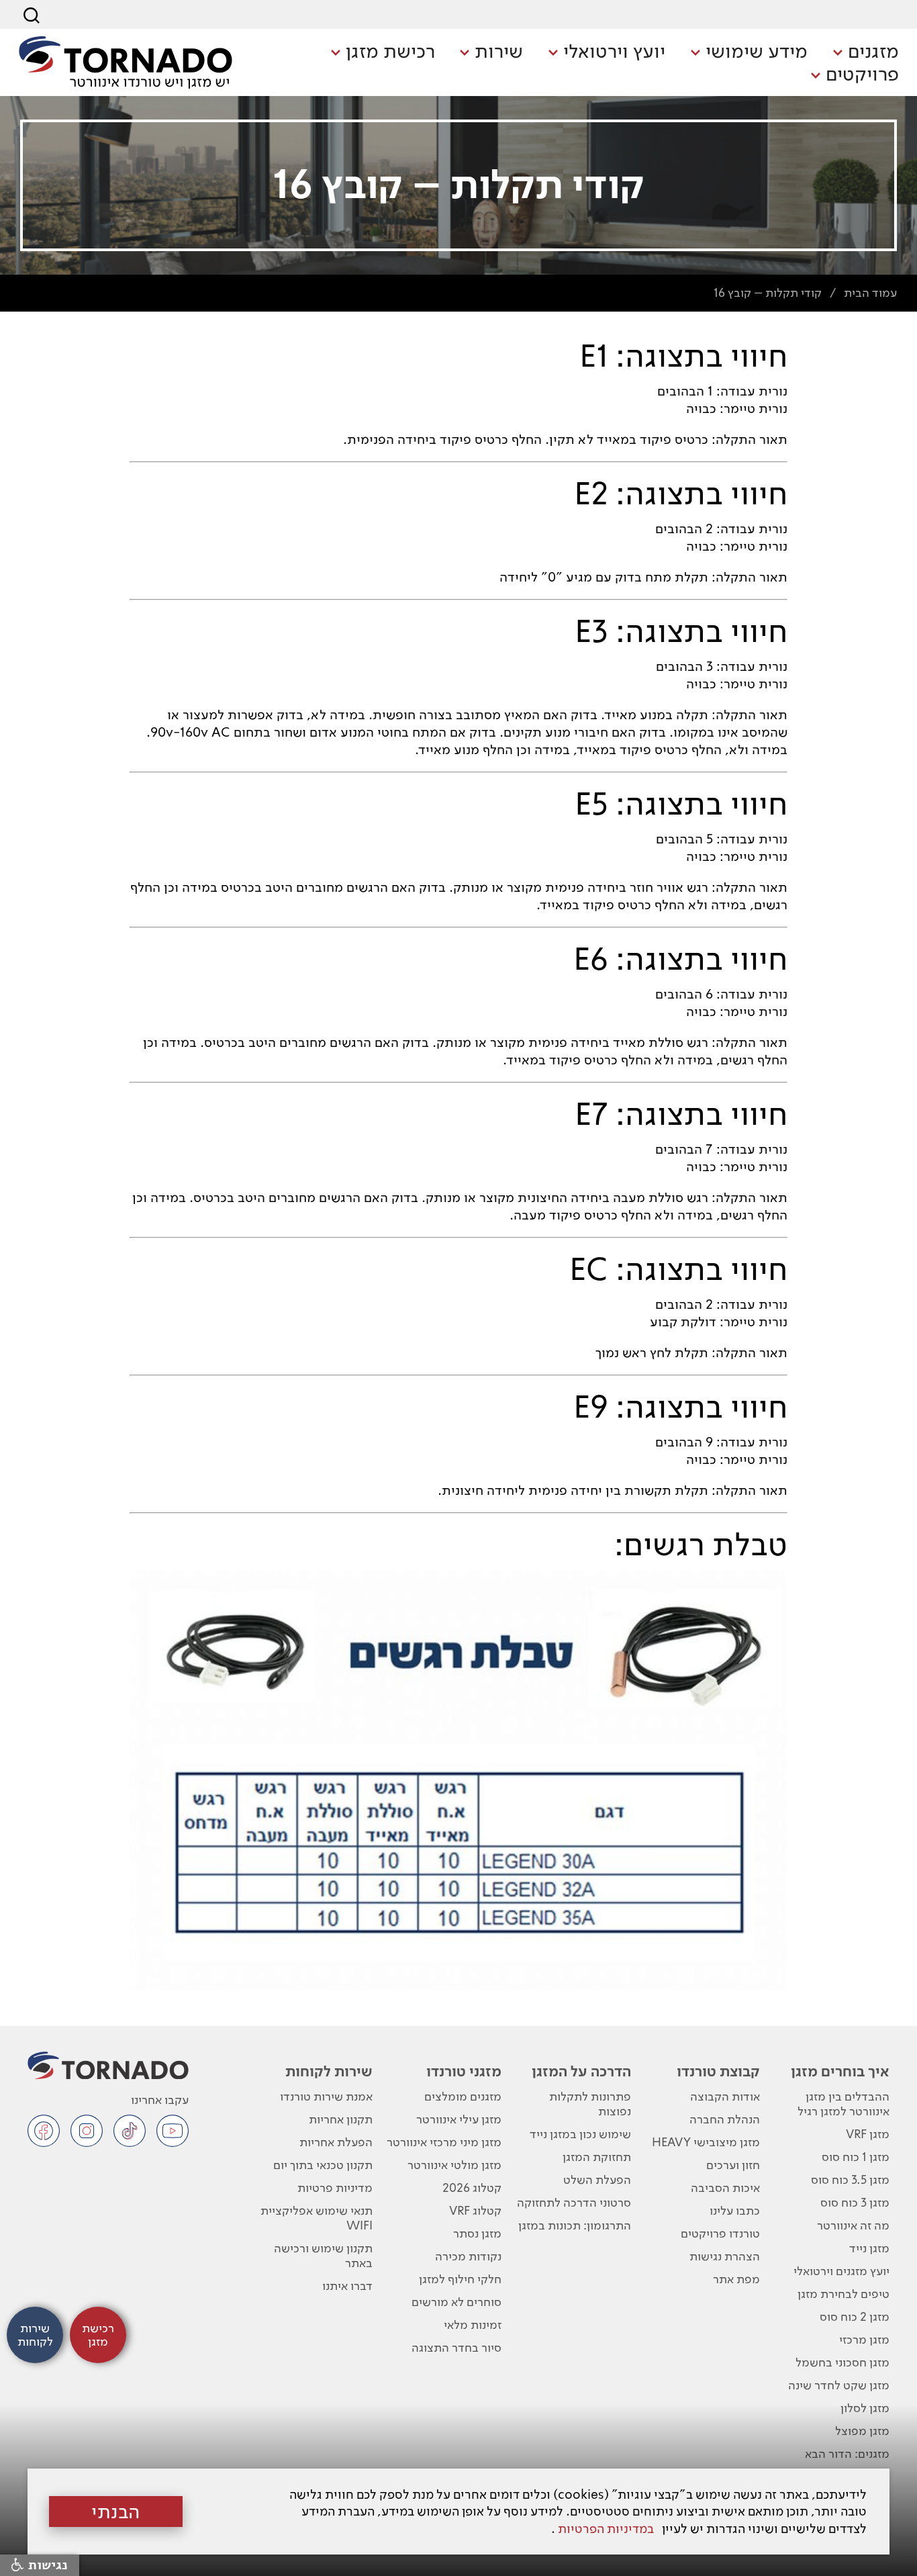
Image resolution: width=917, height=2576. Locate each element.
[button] (866, 52)
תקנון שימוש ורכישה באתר (323, 2255)
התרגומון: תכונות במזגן (575, 2225)
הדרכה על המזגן (581, 2071)
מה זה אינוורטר (853, 2225)
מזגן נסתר (477, 2233)
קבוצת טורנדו (718, 2071)
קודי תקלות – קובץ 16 (768, 292)
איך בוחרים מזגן (840, 2071)
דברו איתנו (347, 2286)
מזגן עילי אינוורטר (459, 2119)
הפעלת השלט (597, 2179)
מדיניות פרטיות (335, 2188)
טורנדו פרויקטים (720, 2233)
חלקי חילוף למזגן (460, 2279)
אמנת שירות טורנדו (326, 2096)
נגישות (46, 2565)
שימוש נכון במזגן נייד (580, 2134)
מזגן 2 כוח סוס (855, 2316)
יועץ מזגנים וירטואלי (841, 2271)
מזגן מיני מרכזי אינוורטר (444, 2142)
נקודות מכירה (468, 2256)
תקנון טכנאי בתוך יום (323, 2165)
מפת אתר (736, 2279)
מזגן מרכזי (864, 2339)
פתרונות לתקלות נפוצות (590, 2104)
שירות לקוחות (329, 2071)
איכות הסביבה (725, 2188)
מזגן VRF (868, 2134)
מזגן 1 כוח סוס (856, 2157)
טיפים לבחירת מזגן (843, 2294)
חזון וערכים (733, 2165)
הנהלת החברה (725, 2119)
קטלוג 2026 (472, 2188)
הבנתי (116, 2512)
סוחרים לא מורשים (456, 2302)
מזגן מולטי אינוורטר (454, 2165)
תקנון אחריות (340, 2119)
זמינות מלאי (473, 2325)
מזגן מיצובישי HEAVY (706, 2142)
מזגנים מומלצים (463, 2096)
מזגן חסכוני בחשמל (842, 2362)
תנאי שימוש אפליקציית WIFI (316, 2218)
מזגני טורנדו (464, 2071)
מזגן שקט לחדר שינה (839, 2385)
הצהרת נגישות (725, 2256)
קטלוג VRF (475, 2210)
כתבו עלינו (735, 2210)
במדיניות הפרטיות (606, 2529)
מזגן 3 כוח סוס (855, 2202)
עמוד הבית (870, 292)
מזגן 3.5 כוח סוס (850, 2179)
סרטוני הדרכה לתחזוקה (574, 2202)
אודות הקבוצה (725, 2096)
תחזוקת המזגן (597, 2157)
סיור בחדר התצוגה (456, 2347)
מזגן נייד (869, 2248)
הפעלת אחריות (336, 2142)
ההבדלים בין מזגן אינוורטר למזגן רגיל (843, 2104)
